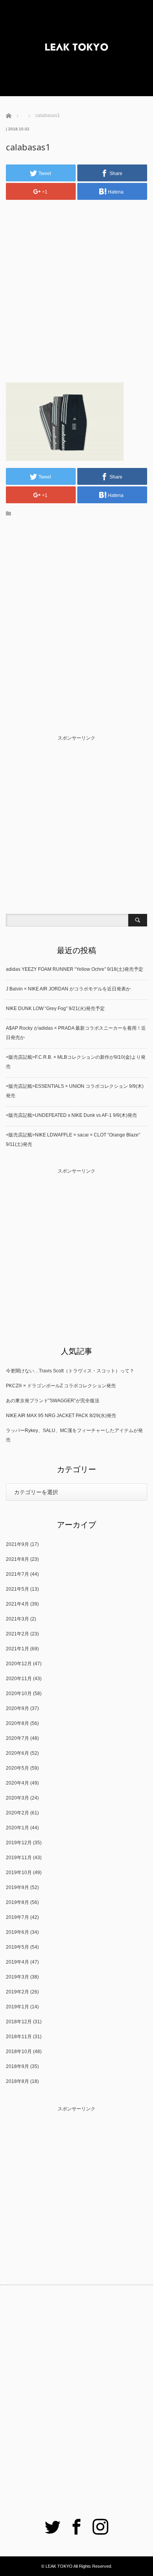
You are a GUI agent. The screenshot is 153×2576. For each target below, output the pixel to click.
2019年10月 (19, 1873)
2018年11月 (19, 2037)
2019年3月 (17, 1977)
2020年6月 (17, 1753)
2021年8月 (17, 1559)
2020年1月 (17, 1828)
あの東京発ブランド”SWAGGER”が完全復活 (53, 1401)
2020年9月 (17, 1708)
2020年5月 (17, 1768)
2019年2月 (17, 1992)
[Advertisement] (76, 284)
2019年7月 (17, 1917)
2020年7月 (17, 1738)
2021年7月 (17, 1574)
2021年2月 (17, 1634)
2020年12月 (19, 1664)
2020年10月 (19, 1694)
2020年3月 (17, 1798)
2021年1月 (17, 1649)
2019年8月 (17, 1902)
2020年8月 (17, 1723)
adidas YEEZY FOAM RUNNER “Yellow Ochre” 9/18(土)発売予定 (75, 969)
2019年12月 (19, 1843)
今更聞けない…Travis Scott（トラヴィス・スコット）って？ (70, 1371)
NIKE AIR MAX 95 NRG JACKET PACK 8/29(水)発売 (61, 1416)
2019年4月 (17, 1962)
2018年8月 (17, 2081)
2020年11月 (19, 1679)
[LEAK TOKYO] (76, 48)
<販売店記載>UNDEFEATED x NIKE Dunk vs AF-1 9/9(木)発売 (71, 1115)
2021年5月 (17, 1589)
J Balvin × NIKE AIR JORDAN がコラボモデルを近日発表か (68, 989)
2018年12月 (19, 2022)
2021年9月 (17, 1544)
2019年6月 (17, 1932)
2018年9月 (17, 2066)
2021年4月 (17, 1604)
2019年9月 (17, 1887)
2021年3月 (17, 1619)
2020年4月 (17, 1783)
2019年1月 (17, 2007)
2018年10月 (19, 2052)
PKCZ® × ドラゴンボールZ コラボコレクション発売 (61, 1386)
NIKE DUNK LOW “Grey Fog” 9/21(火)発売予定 (55, 1008)
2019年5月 (17, 1947)
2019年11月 (19, 1858)
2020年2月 (17, 1813)
